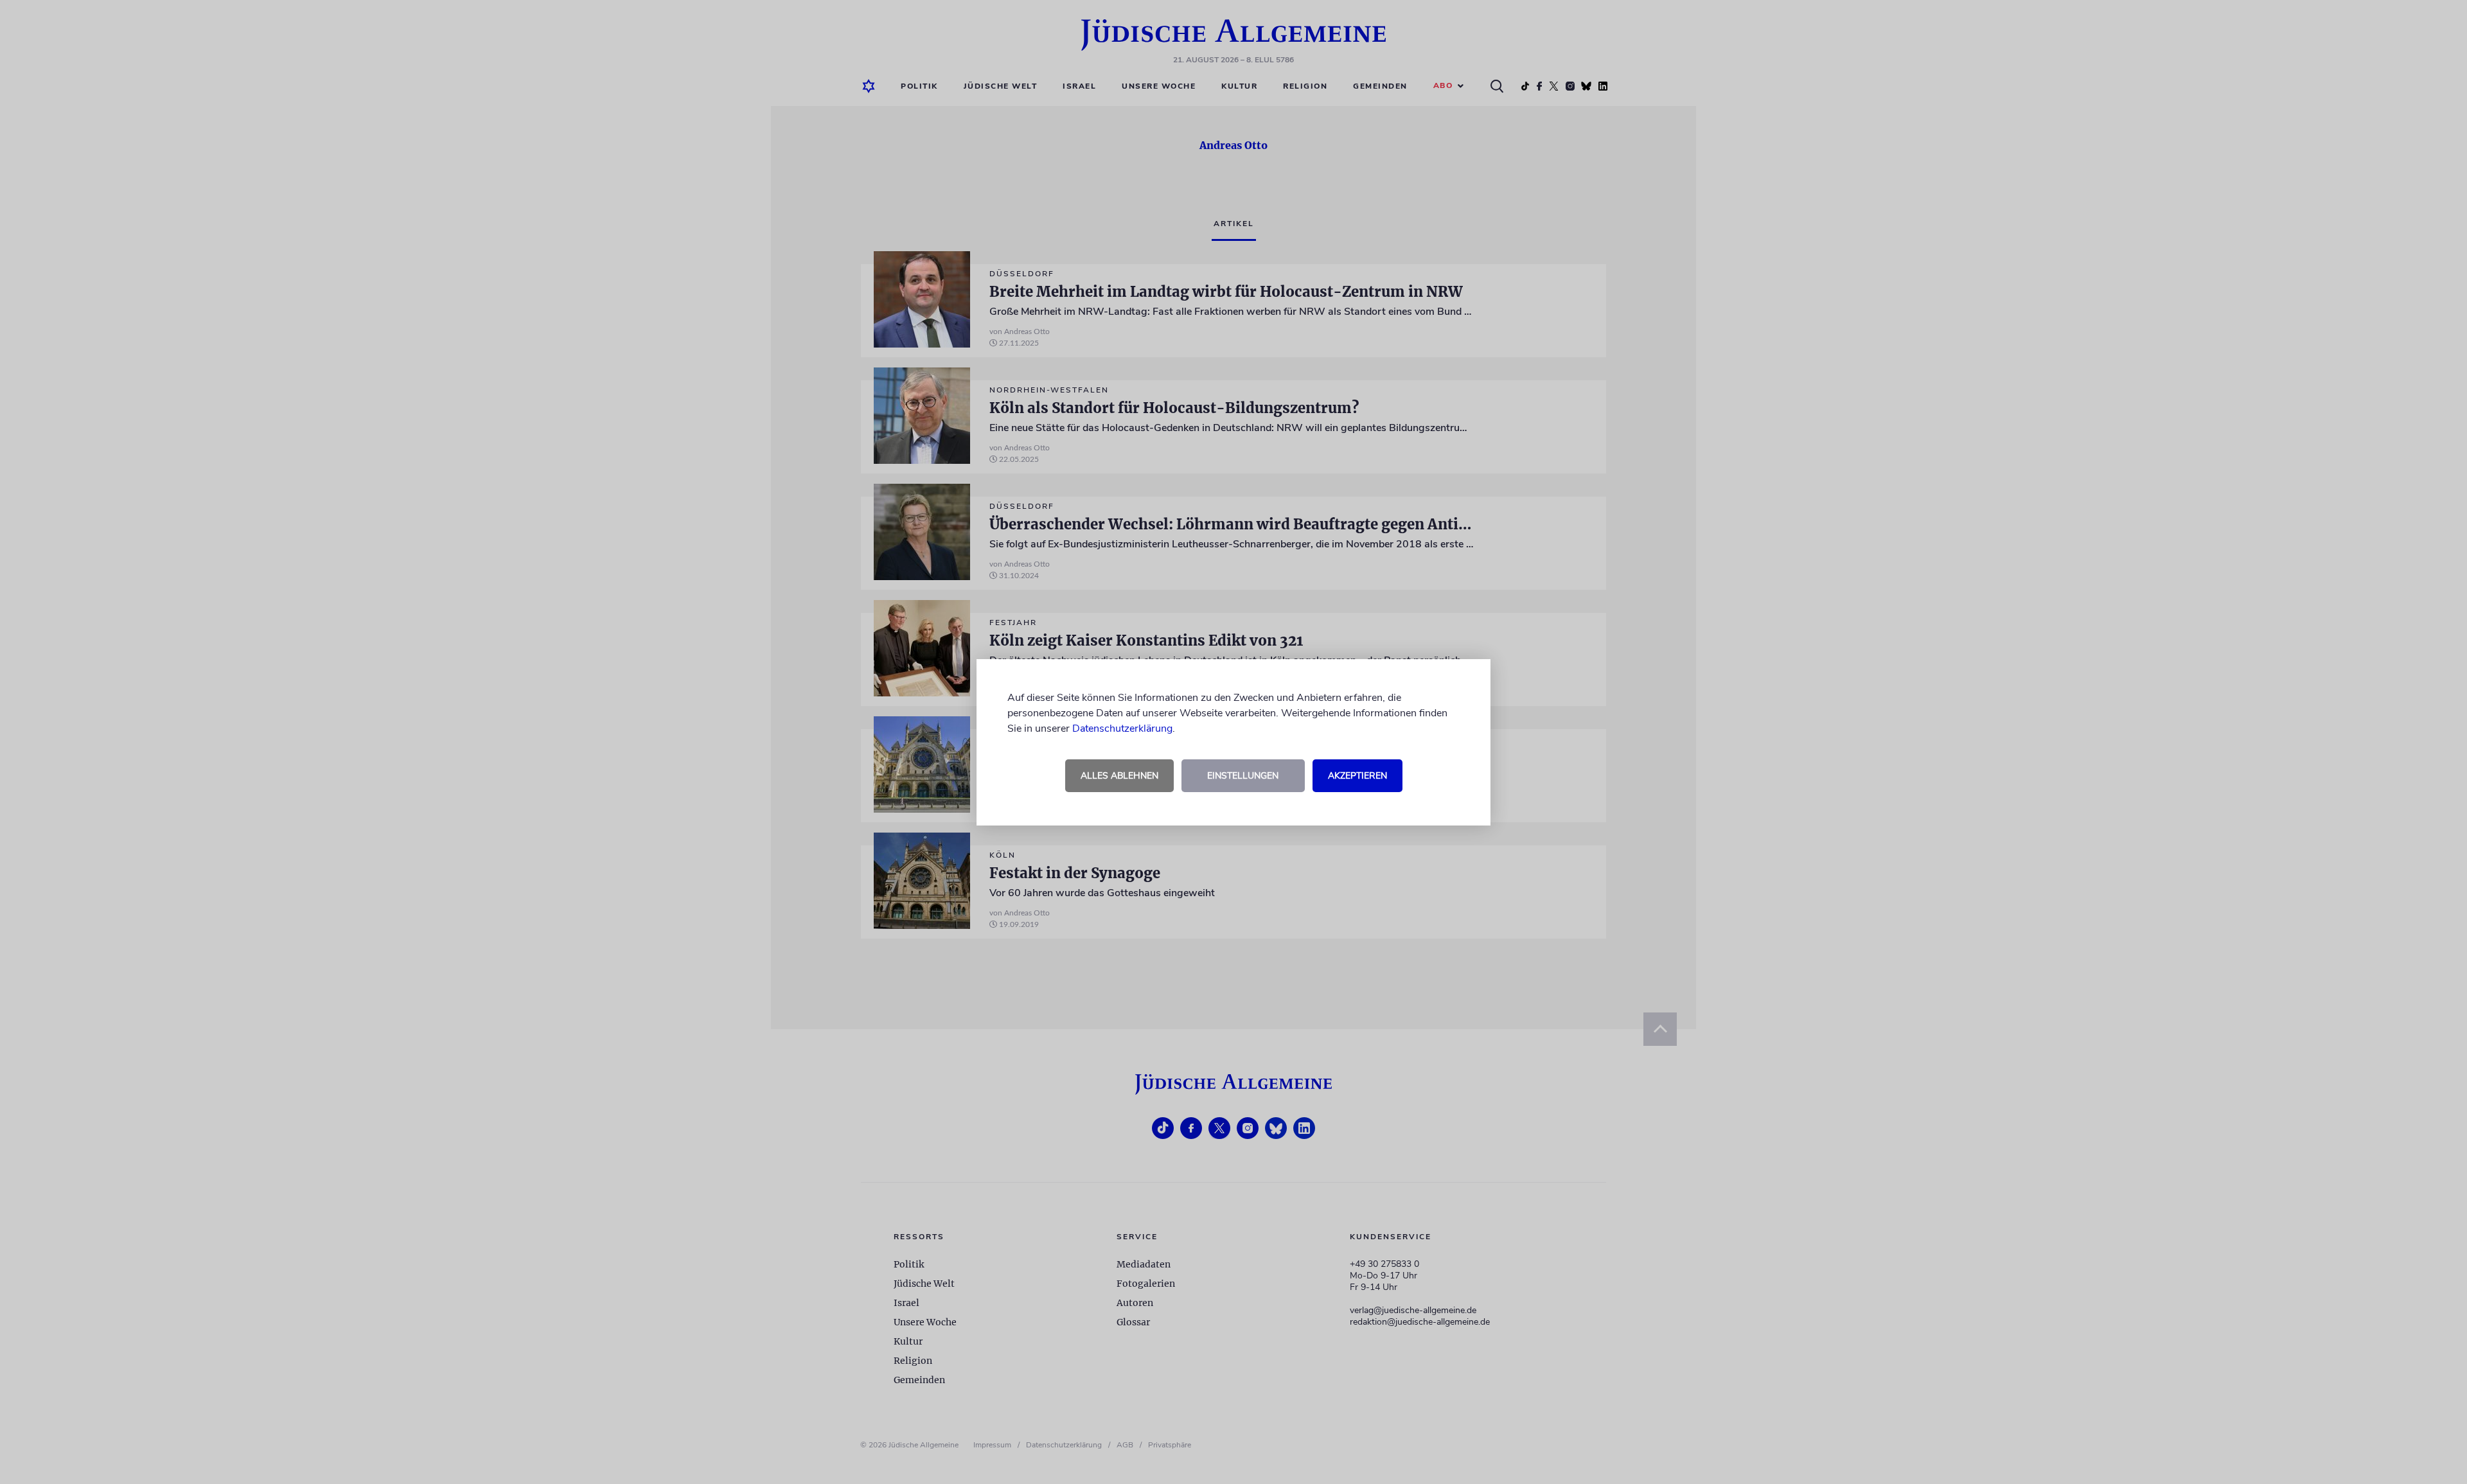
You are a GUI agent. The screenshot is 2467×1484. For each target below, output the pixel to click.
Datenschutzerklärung (1122, 729)
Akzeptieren (1357, 776)
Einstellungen (1243, 776)
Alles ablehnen (1119, 776)
